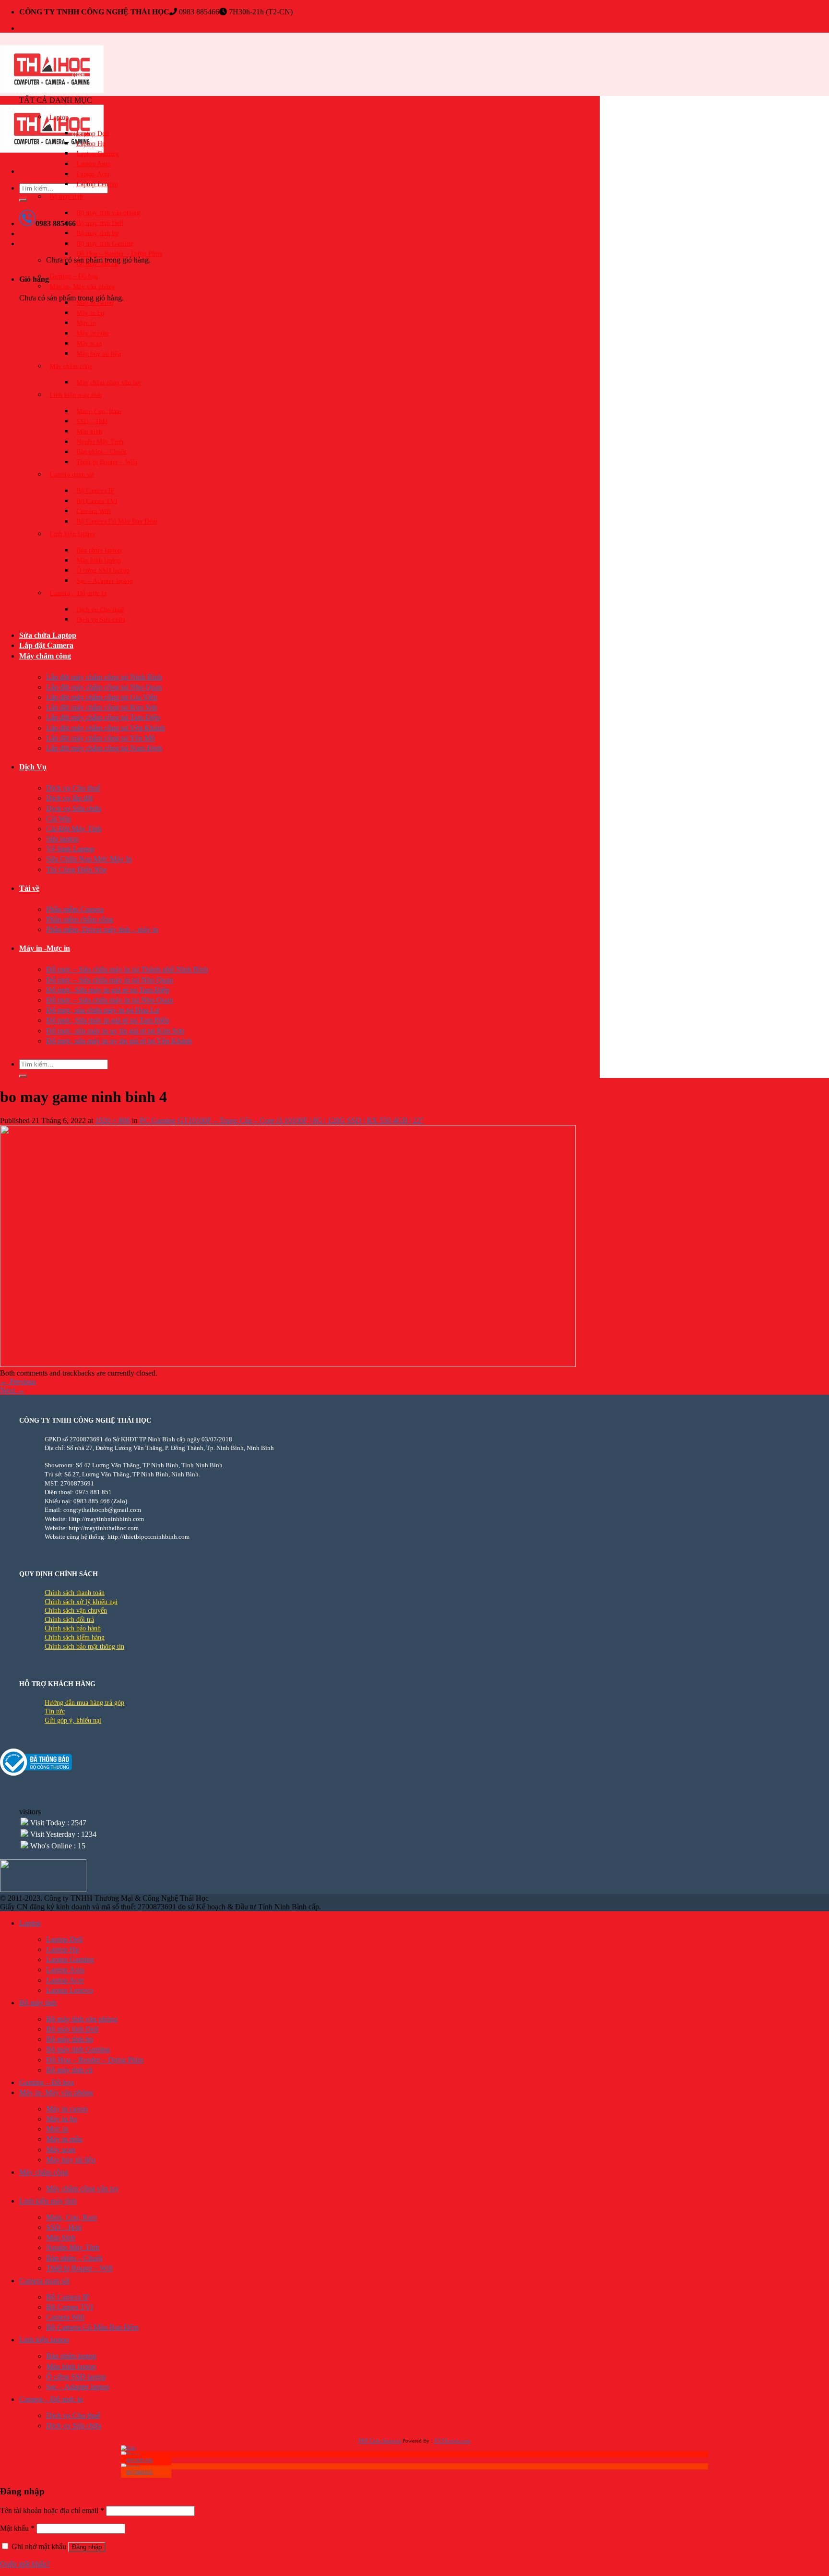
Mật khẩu (17, 2528)
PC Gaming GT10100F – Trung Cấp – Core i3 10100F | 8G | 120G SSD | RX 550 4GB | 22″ (282, 1120)
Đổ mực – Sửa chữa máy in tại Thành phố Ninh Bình (127, 969)
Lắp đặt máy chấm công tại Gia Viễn (102, 697)
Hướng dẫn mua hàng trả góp (84, 1703)
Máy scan (89, 343)
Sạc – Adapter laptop (105, 581)
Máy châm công (71, 366)
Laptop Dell (93, 133)
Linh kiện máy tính (76, 395)
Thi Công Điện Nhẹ (77, 869)
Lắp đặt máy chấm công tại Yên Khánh (106, 728)
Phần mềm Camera (75, 909)
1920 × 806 (113, 1120)
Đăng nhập (87, 2547)
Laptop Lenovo (97, 184)
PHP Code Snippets (380, 2441)
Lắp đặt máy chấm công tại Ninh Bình (104, 677)
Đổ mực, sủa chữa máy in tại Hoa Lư (103, 1010)
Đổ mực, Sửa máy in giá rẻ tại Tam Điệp (108, 990)
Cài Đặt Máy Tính (74, 829)
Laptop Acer (93, 174)
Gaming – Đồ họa (74, 276)
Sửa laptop (62, 839)
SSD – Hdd (92, 421)
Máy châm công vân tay (109, 382)
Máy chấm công (45, 656)
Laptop (59, 117)
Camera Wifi (94, 511)
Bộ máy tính (66, 197)
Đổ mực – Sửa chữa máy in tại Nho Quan (110, 980)
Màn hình (89, 431)
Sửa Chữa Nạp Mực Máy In (89, 859)
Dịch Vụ (33, 767)
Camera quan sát (72, 474)
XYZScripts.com (452, 2441)
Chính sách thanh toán (75, 1593)
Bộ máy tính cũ (97, 264)
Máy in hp (90, 313)
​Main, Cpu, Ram (99, 411)
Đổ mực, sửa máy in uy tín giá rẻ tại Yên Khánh (119, 1041)
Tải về (29, 888)
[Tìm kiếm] (23, 200)
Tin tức (55, 1711)
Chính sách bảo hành (73, 1628)
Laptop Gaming (98, 153)
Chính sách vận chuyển (76, 1611)
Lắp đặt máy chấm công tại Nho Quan (104, 687)
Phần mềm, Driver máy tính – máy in (102, 929)
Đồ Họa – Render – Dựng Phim (119, 254)
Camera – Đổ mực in (78, 593)
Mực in (86, 323)
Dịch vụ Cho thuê (100, 609)
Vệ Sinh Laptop (70, 849)
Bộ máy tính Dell (100, 223)
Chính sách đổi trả (69, 1620)
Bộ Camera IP (95, 491)
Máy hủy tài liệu (99, 353)
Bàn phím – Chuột (101, 452)
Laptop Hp (91, 143)
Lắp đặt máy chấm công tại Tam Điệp (103, 717)
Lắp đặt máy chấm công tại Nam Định (104, 748)
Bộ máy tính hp (97, 233)
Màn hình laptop (99, 560)
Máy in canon (95, 303)
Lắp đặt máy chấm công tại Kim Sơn (102, 707)
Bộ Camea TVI (97, 501)
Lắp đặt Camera (46, 645)
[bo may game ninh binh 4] (288, 1364)
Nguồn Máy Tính (100, 442)
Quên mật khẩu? (25, 2564)
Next (12, 1390)
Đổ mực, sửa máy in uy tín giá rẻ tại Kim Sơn (115, 1031)
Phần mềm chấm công (80, 919)
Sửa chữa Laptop (48, 635)
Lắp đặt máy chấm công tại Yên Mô (101, 738)
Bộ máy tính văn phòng (108, 213)
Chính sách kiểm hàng (75, 1637)
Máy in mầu (93, 333)
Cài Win (59, 819)
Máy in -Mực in (45, 948)
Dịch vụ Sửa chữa (101, 619)
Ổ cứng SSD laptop (103, 570)
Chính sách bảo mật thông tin (84, 1647)
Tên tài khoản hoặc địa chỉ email (52, 2510)
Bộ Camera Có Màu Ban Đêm (117, 521)
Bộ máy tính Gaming (105, 244)
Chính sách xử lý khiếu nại (81, 1602)
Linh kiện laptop (72, 534)
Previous (18, 1382)
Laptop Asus (93, 164)
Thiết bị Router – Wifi (107, 462)
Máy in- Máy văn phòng (82, 286)
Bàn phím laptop (99, 550)
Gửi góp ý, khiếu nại (73, 1720)
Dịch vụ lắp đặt (69, 798)
